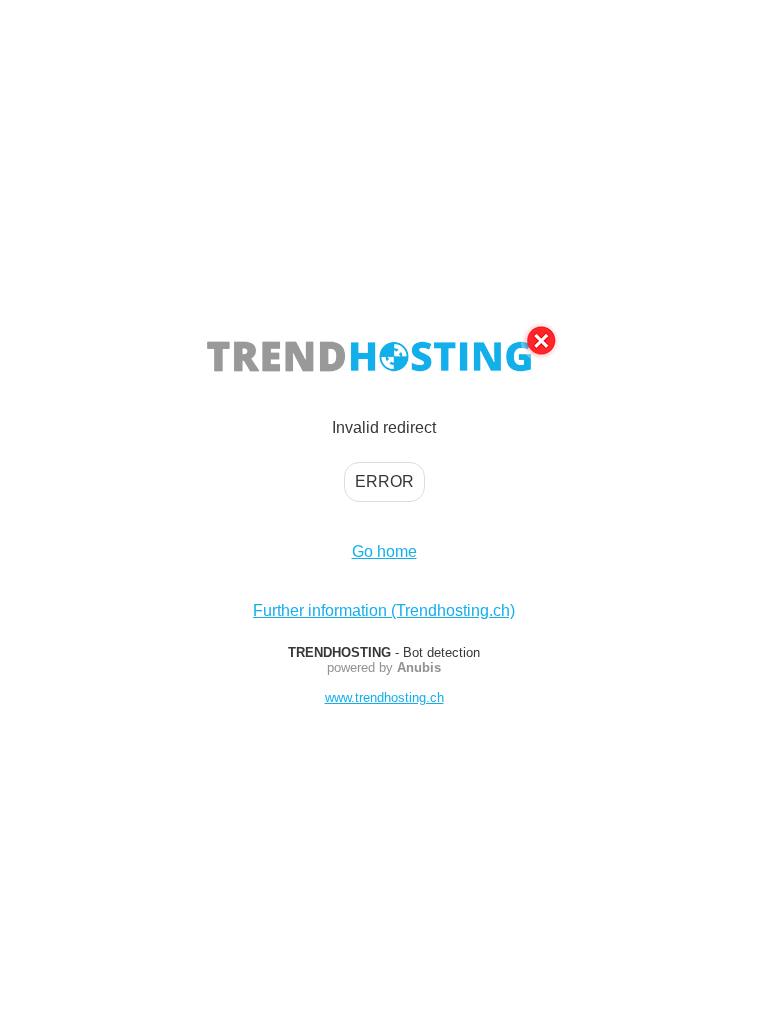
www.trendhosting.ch (384, 697)
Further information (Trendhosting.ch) (384, 610)
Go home (384, 551)
